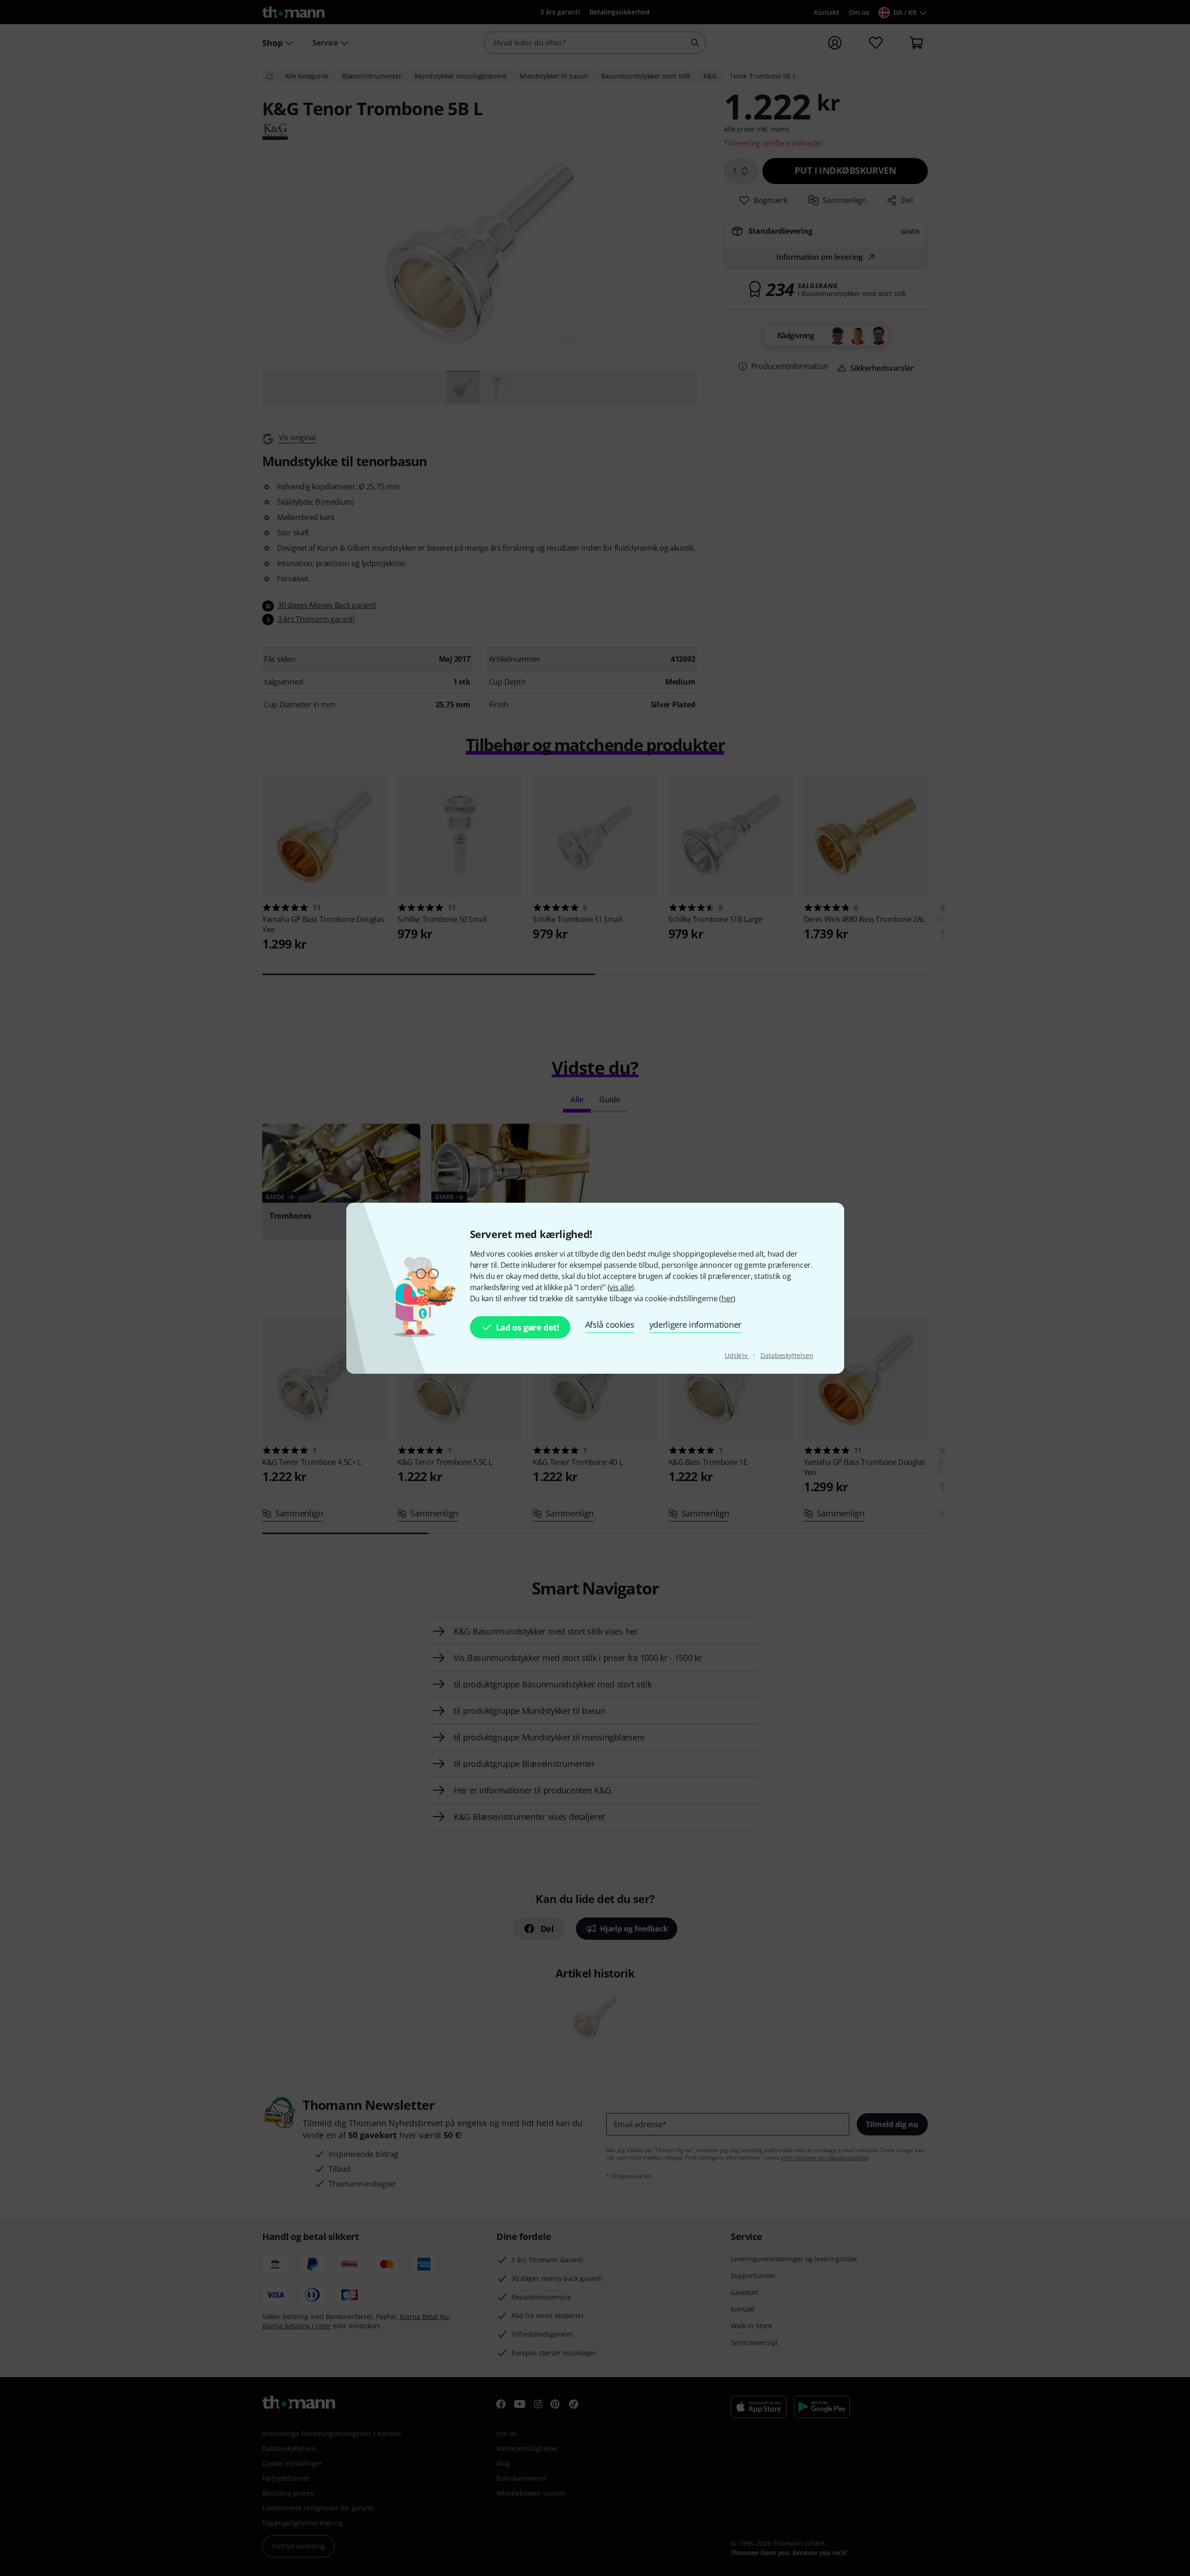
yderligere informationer (695, 1324)
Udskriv (737, 1355)
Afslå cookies (610, 1324)
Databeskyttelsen (787, 1355)
